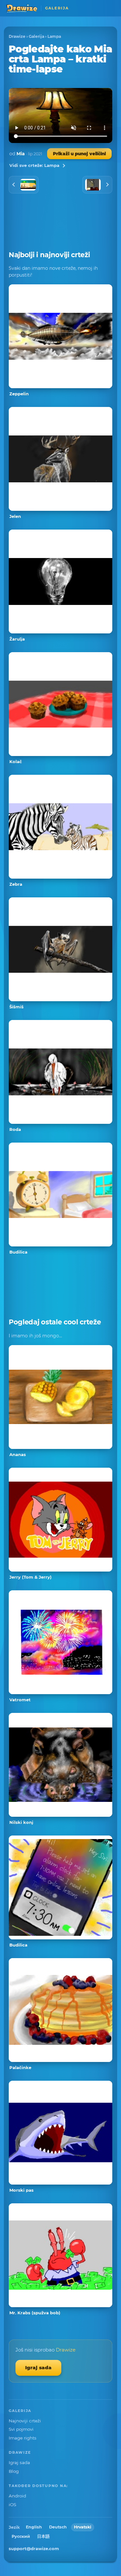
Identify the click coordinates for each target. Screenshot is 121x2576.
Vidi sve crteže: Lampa (34, 165)
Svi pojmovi (21, 2429)
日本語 (43, 2536)
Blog (14, 2471)
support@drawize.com (34, 2549)
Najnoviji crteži (25, 2421)
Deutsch (58, 2527)
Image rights (23, 2438)
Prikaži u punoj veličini (79, 154)
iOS (12, 2505)
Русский (21, 2536)
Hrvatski (83, 2527)
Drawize (17, 36)
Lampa (54, 36)
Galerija (36, 36)
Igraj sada (38, 2368)
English (34, 2527)
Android (17, 2496)
